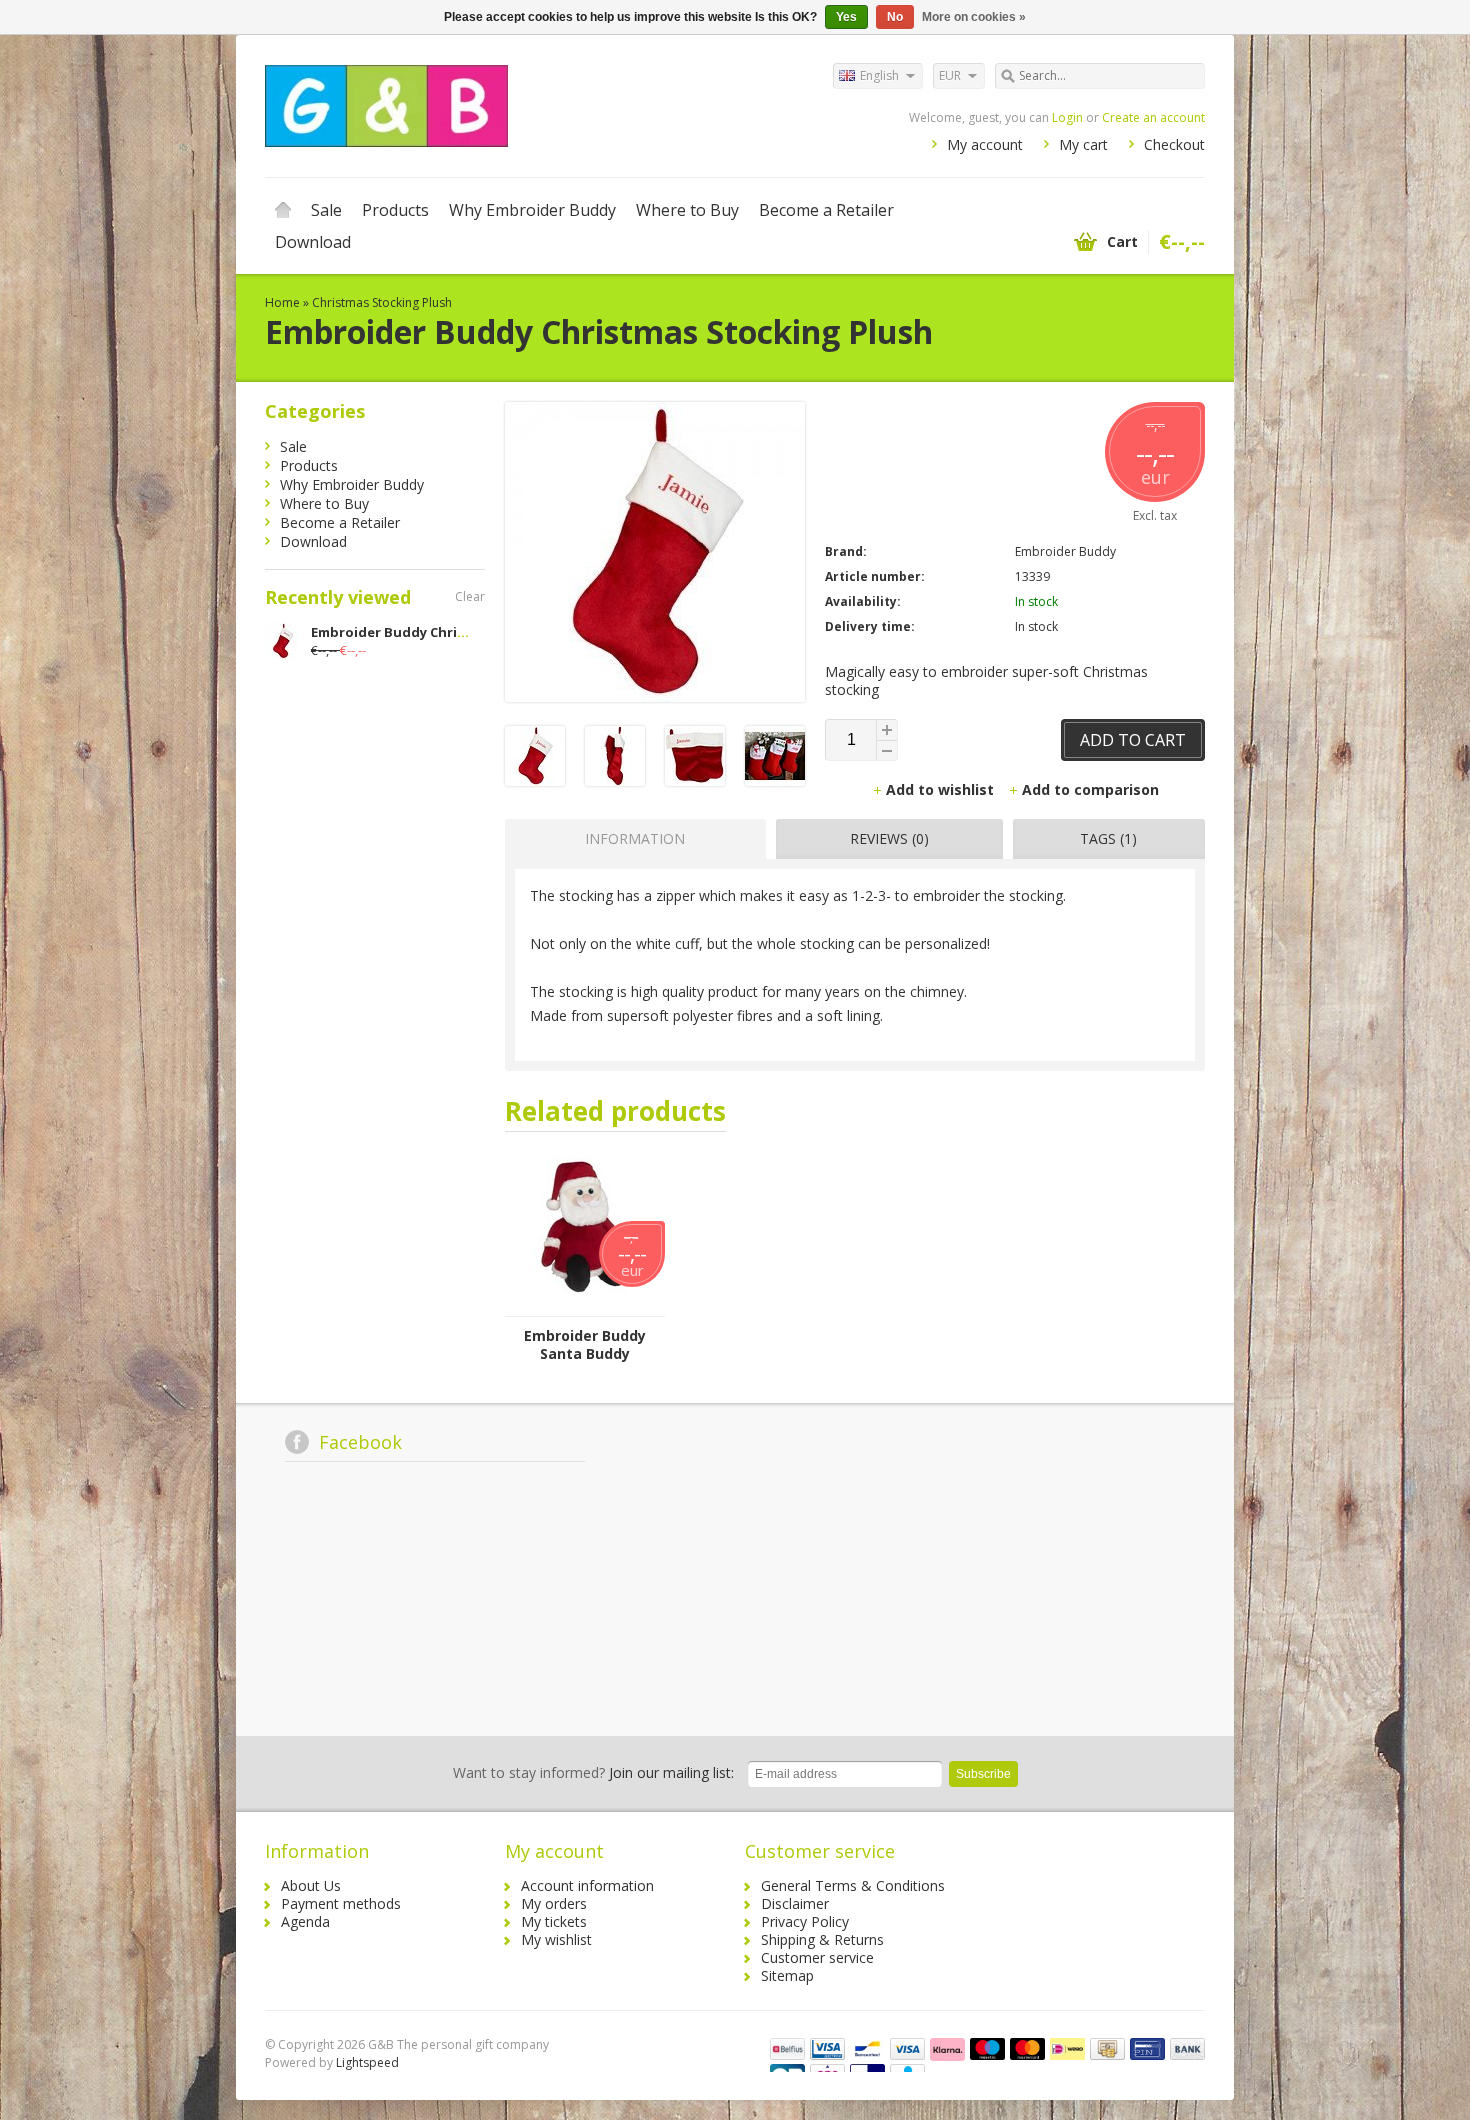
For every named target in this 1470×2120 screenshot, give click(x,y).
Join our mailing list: (593, 1772)
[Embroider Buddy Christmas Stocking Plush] (535, 780)
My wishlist (556, 1939)
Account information (587, 1885)
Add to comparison (1090, 789)
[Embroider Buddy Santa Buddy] (585, 1306)
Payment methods (341, 1903)
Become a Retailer (826, 210)
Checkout (1174, 144)
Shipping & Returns (822, 1939)
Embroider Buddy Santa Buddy (585, 1345)
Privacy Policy (805, 1921)
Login (1067, 117)
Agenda (305, 1921)
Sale (326, 210)
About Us (311, 1885)
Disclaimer (795, 1903)
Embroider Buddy (1065, 551)
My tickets (554, 1921)
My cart (1083, 144)
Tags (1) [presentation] (1108, 838)
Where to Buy (687, 210)
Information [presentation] (635, 838)
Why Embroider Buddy (532, 210)
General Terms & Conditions (853, 1885)
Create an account (1153, 117)
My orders (554, 1903)
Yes (846, 17)
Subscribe (983, 1774)
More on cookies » (974, 17)
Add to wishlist (942, 789)
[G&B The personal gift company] (500, 105)
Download (313, 242)
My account (985, 144)
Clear (470, 596)
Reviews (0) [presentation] (889, 838)
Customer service (817, 1957)
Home (283, 210)
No (895, 17)
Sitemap (787, 1975)
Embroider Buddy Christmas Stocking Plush (456, 632)
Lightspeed (367, 2062)
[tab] (630, 839)
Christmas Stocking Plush (382, 302)
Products (395, 210)
